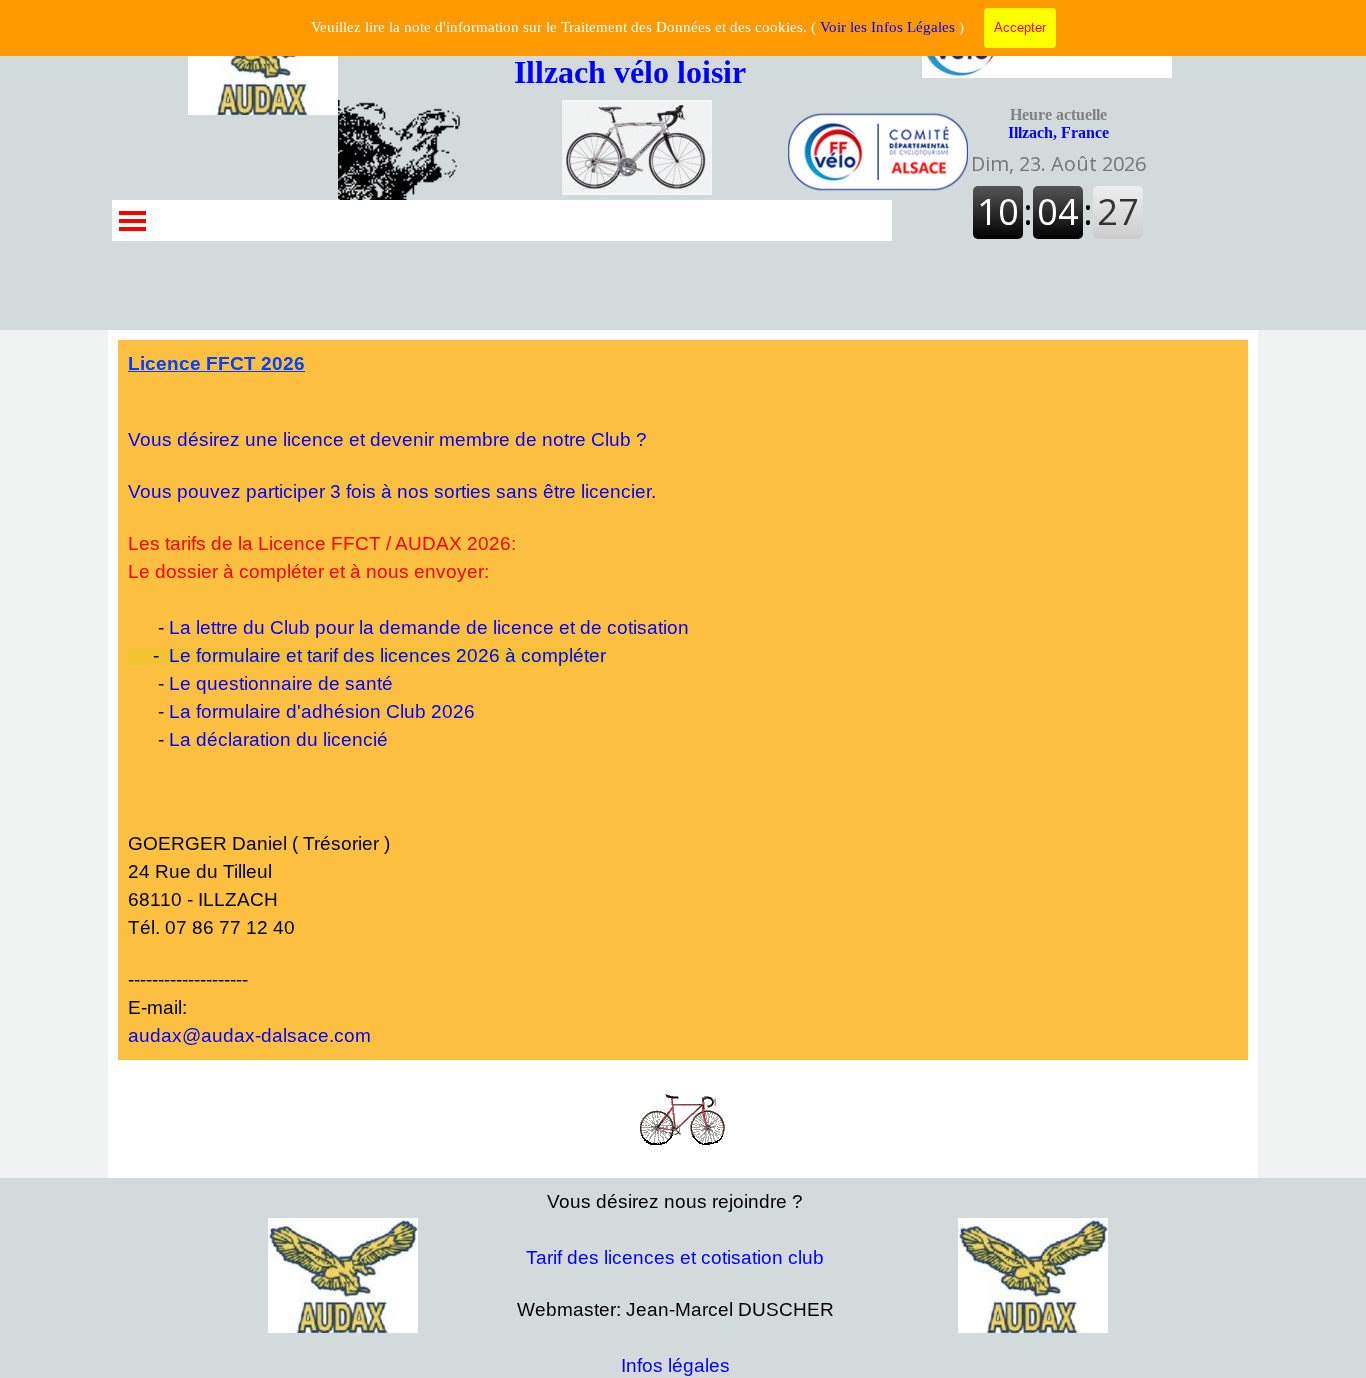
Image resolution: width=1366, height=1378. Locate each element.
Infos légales (675, 1365)
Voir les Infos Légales (887, 27)
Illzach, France (1058, 123)
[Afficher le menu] (132, 220)
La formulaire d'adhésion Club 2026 (322, 711)
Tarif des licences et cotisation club (675, 1257)
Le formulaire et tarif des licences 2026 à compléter (387, 655)
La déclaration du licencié (278, 739)
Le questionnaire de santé (281, 683)
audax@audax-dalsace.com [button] (249, 1035)
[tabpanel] (683, 700)
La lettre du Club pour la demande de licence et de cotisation (429, 627)
